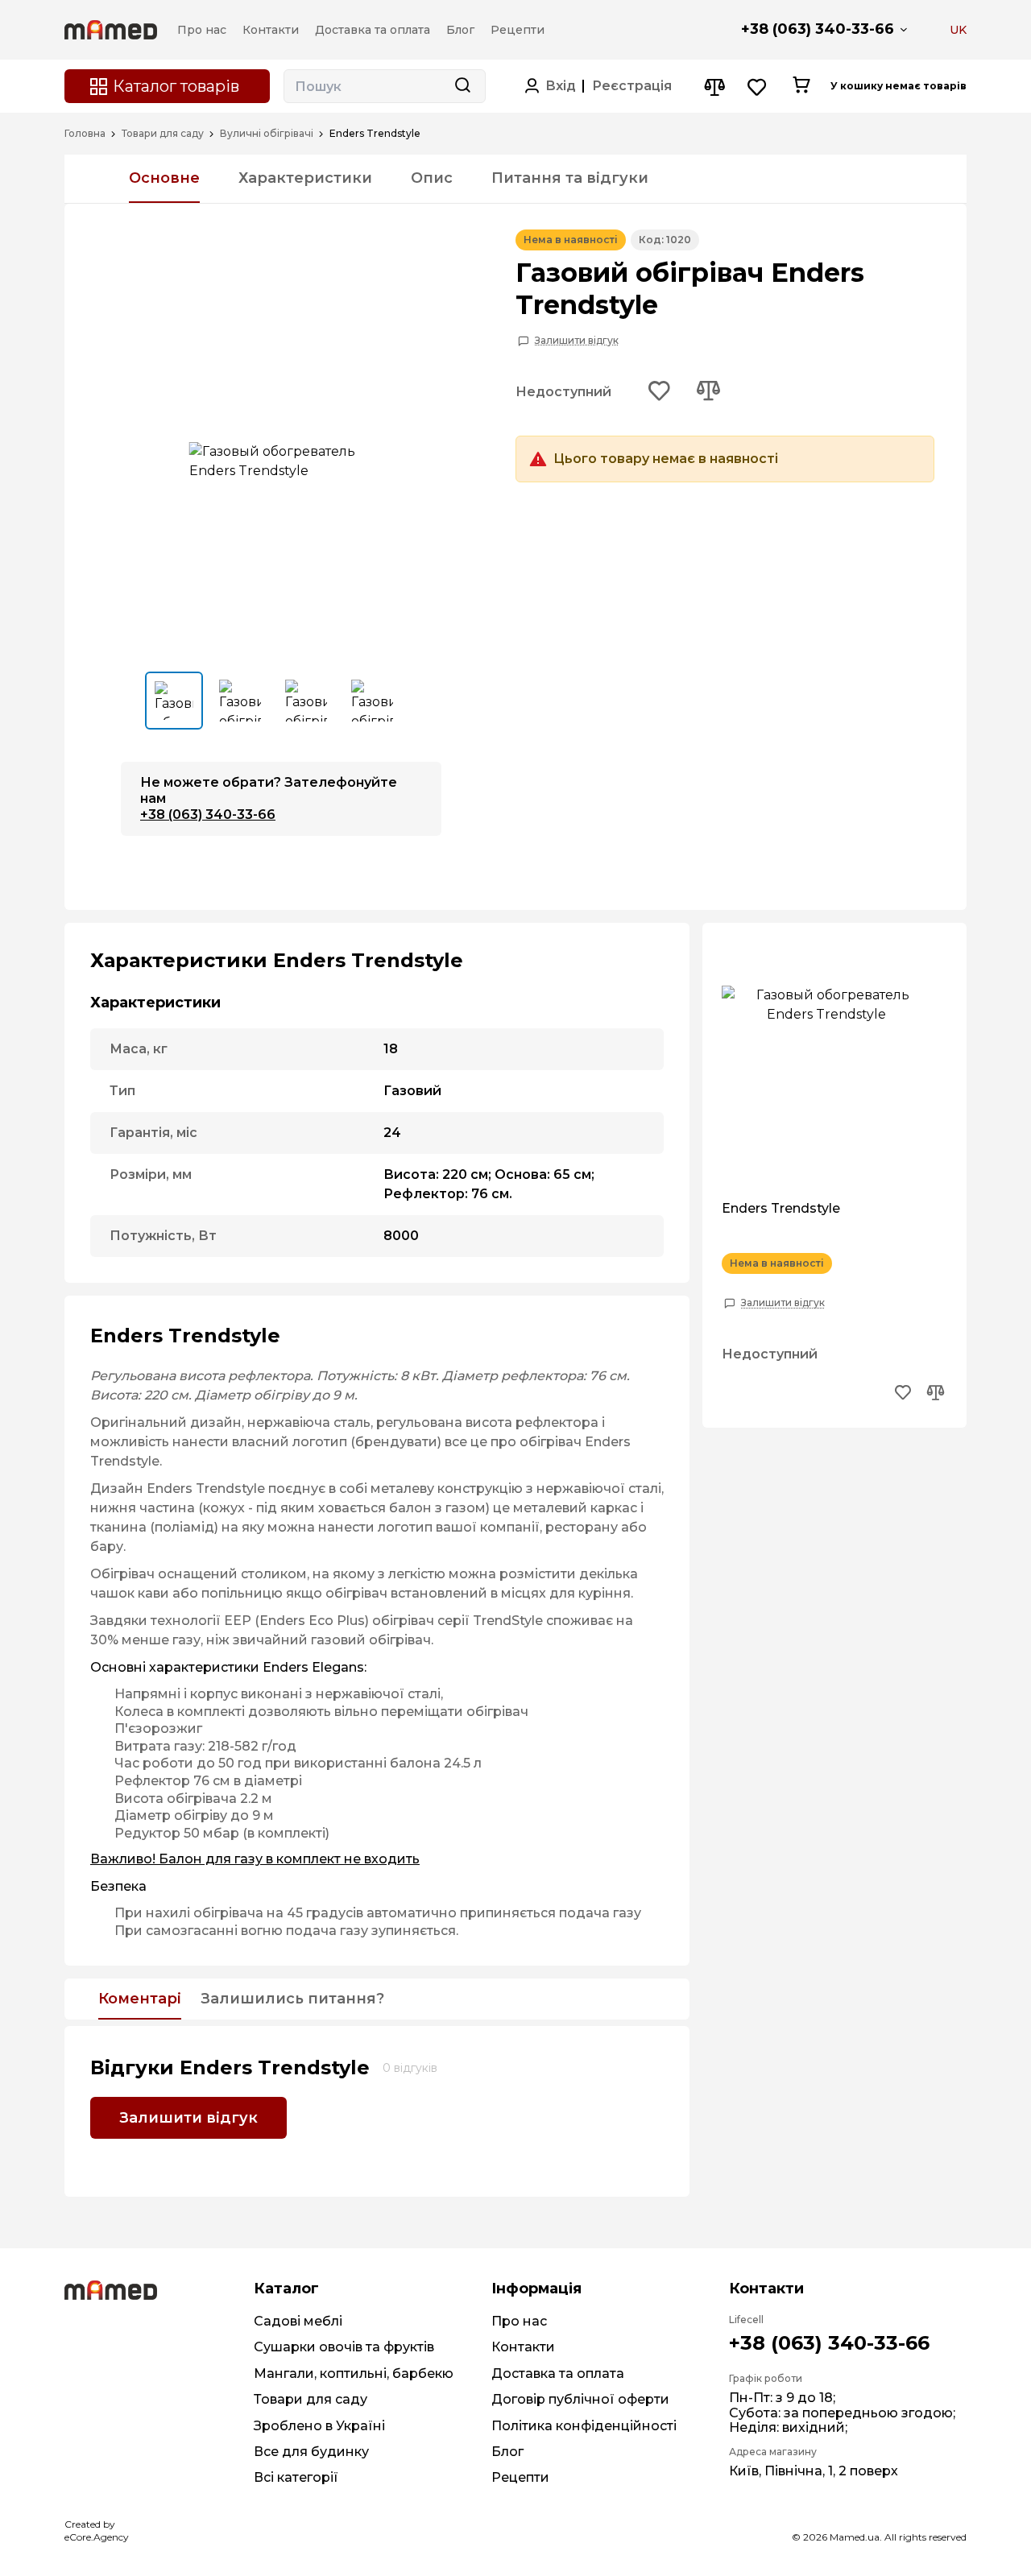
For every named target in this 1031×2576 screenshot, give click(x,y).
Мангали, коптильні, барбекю (354, 2373)
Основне (164, 178)
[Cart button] (801, 86)
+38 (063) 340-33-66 (818, 29)
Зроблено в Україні (319, 2426)
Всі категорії (296, 2477)
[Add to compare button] (708, 392)
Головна (85, 134)
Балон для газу (211, 1859)
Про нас (519, 2321)
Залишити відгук (577, 341)
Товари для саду (163, 134)
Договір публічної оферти (580, 2399)
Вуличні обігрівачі (267, 134)
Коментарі (140, 1999)
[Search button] (462, 86)
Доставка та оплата (558, 2373)
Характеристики (305, 178)
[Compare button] (714, 87)
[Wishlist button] (758, 87)
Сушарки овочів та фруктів (344, 2347)
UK (958, 30)
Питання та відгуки (570, 178)
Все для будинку (311, 2452)
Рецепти (520, 2477)
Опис (432, 178)
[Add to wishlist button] (660, 392)
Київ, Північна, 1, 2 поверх (814, 2471)
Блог (507, 2452)
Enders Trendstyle (781, 1209)
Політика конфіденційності (584, 2426)
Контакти (523, 2347)
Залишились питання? (292, 1999)
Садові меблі (298, 2321)
